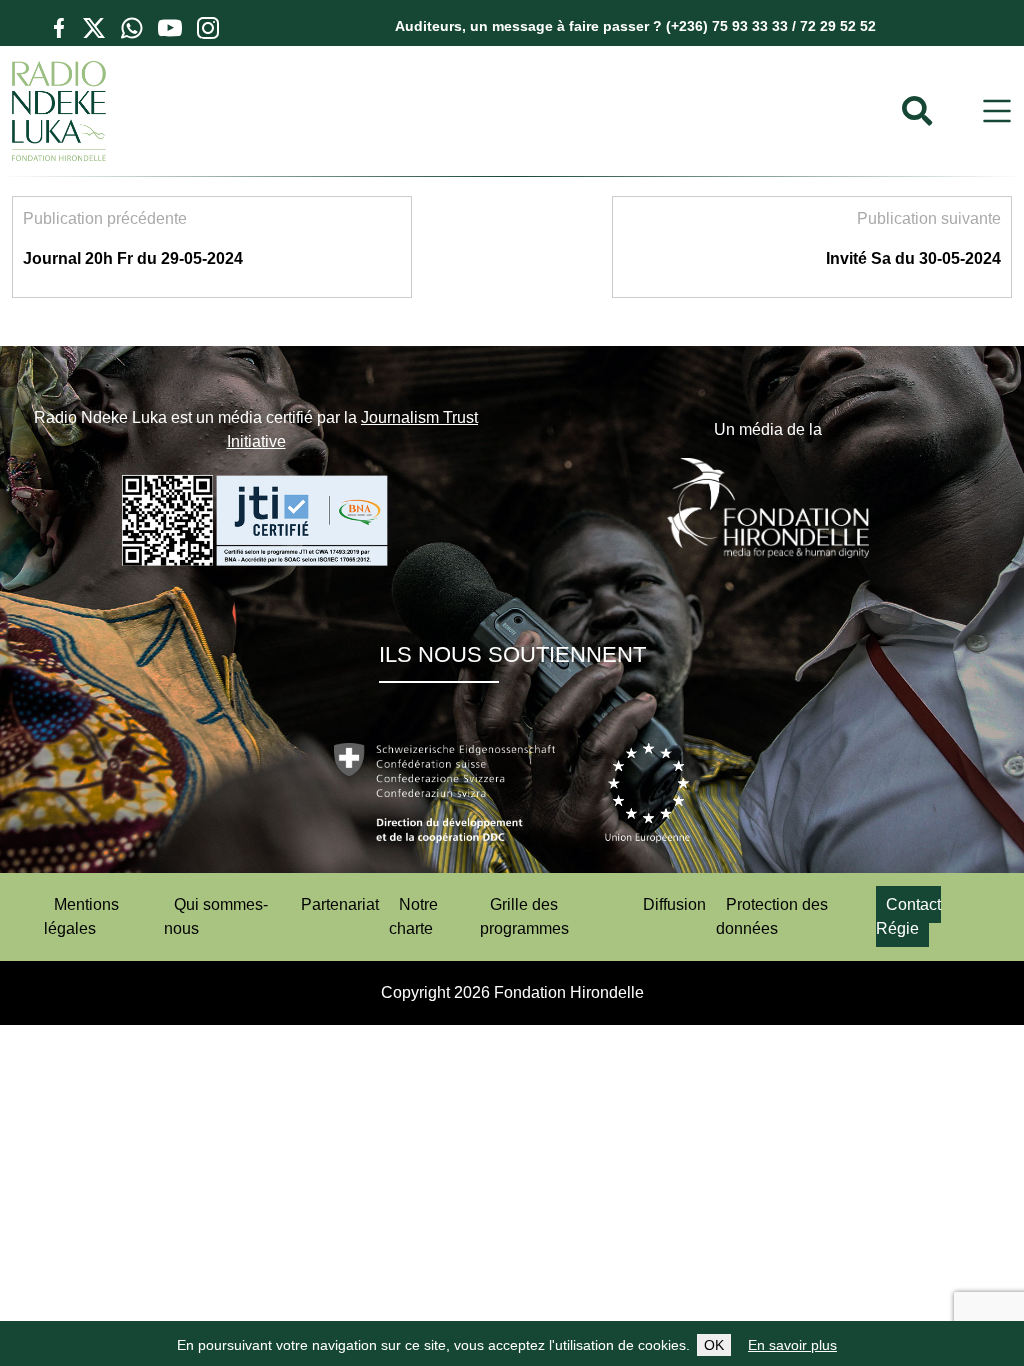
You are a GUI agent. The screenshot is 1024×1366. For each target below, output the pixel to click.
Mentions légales (81, 916)
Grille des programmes (524, 916)
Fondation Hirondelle (569, 992)
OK (714, 1345)
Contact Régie (908, 916)
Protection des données (772, 916)
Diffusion (674, 904)
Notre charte (413, 916)
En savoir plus (792, 1345)
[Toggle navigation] (997, 111)
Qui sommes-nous (216, 916)
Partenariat (340, 904)
